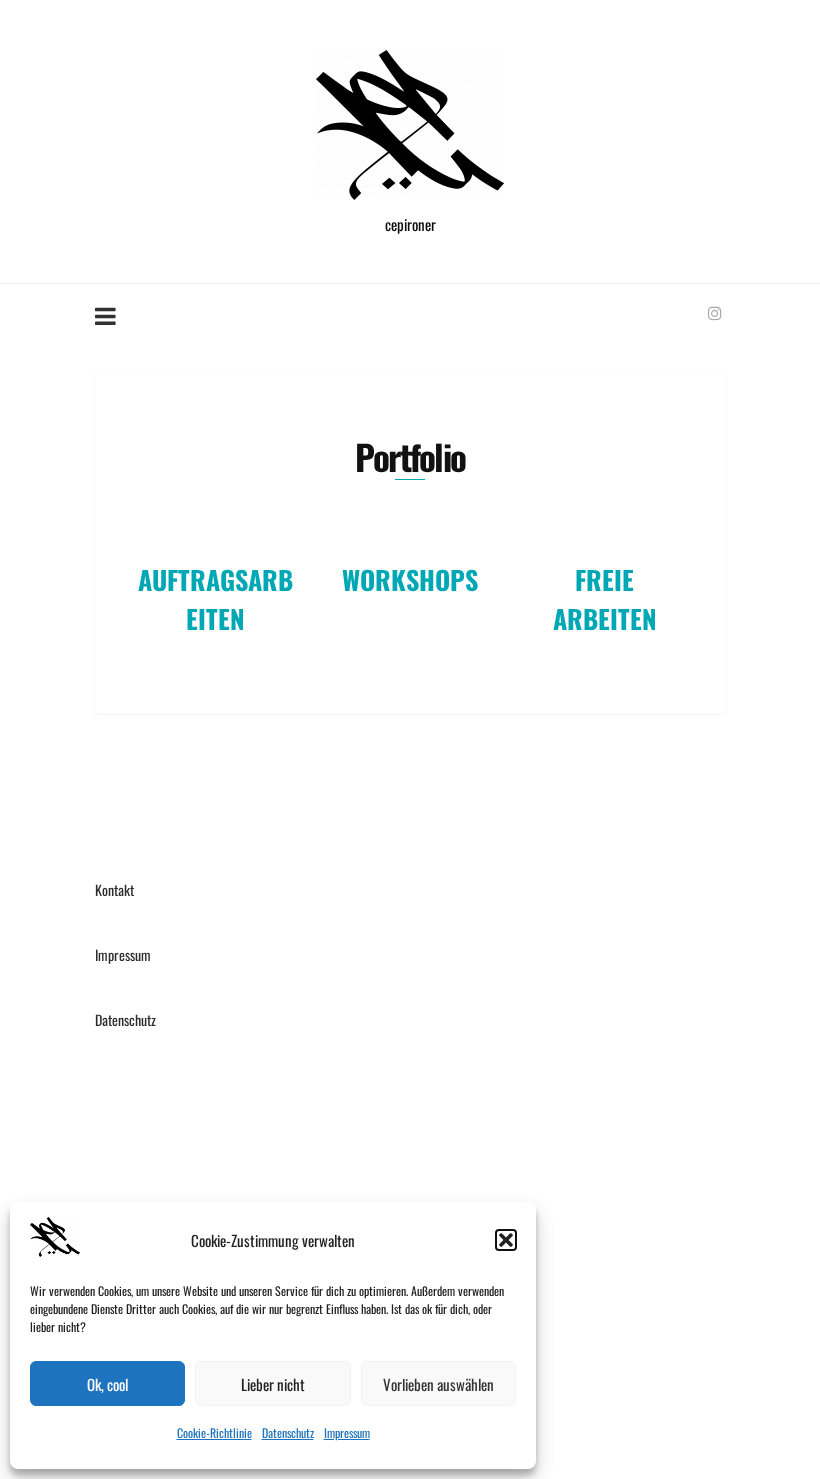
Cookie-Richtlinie (214, 1432)
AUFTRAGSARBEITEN (215, 599)
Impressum (347, 1432)
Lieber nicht (273, 1384)
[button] (506, 1240)
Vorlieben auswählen (438, 1384)
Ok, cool (107, 1384)
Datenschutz (288, 1432)
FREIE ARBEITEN (605, 599)
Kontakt (114, 889)
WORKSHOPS (410, 579)
